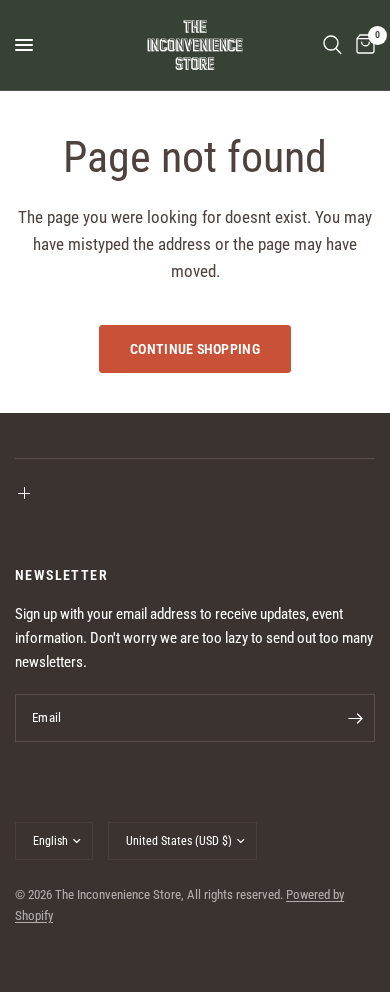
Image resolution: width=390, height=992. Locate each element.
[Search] (332, 45)
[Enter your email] (355, 718)
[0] (362, 45)
